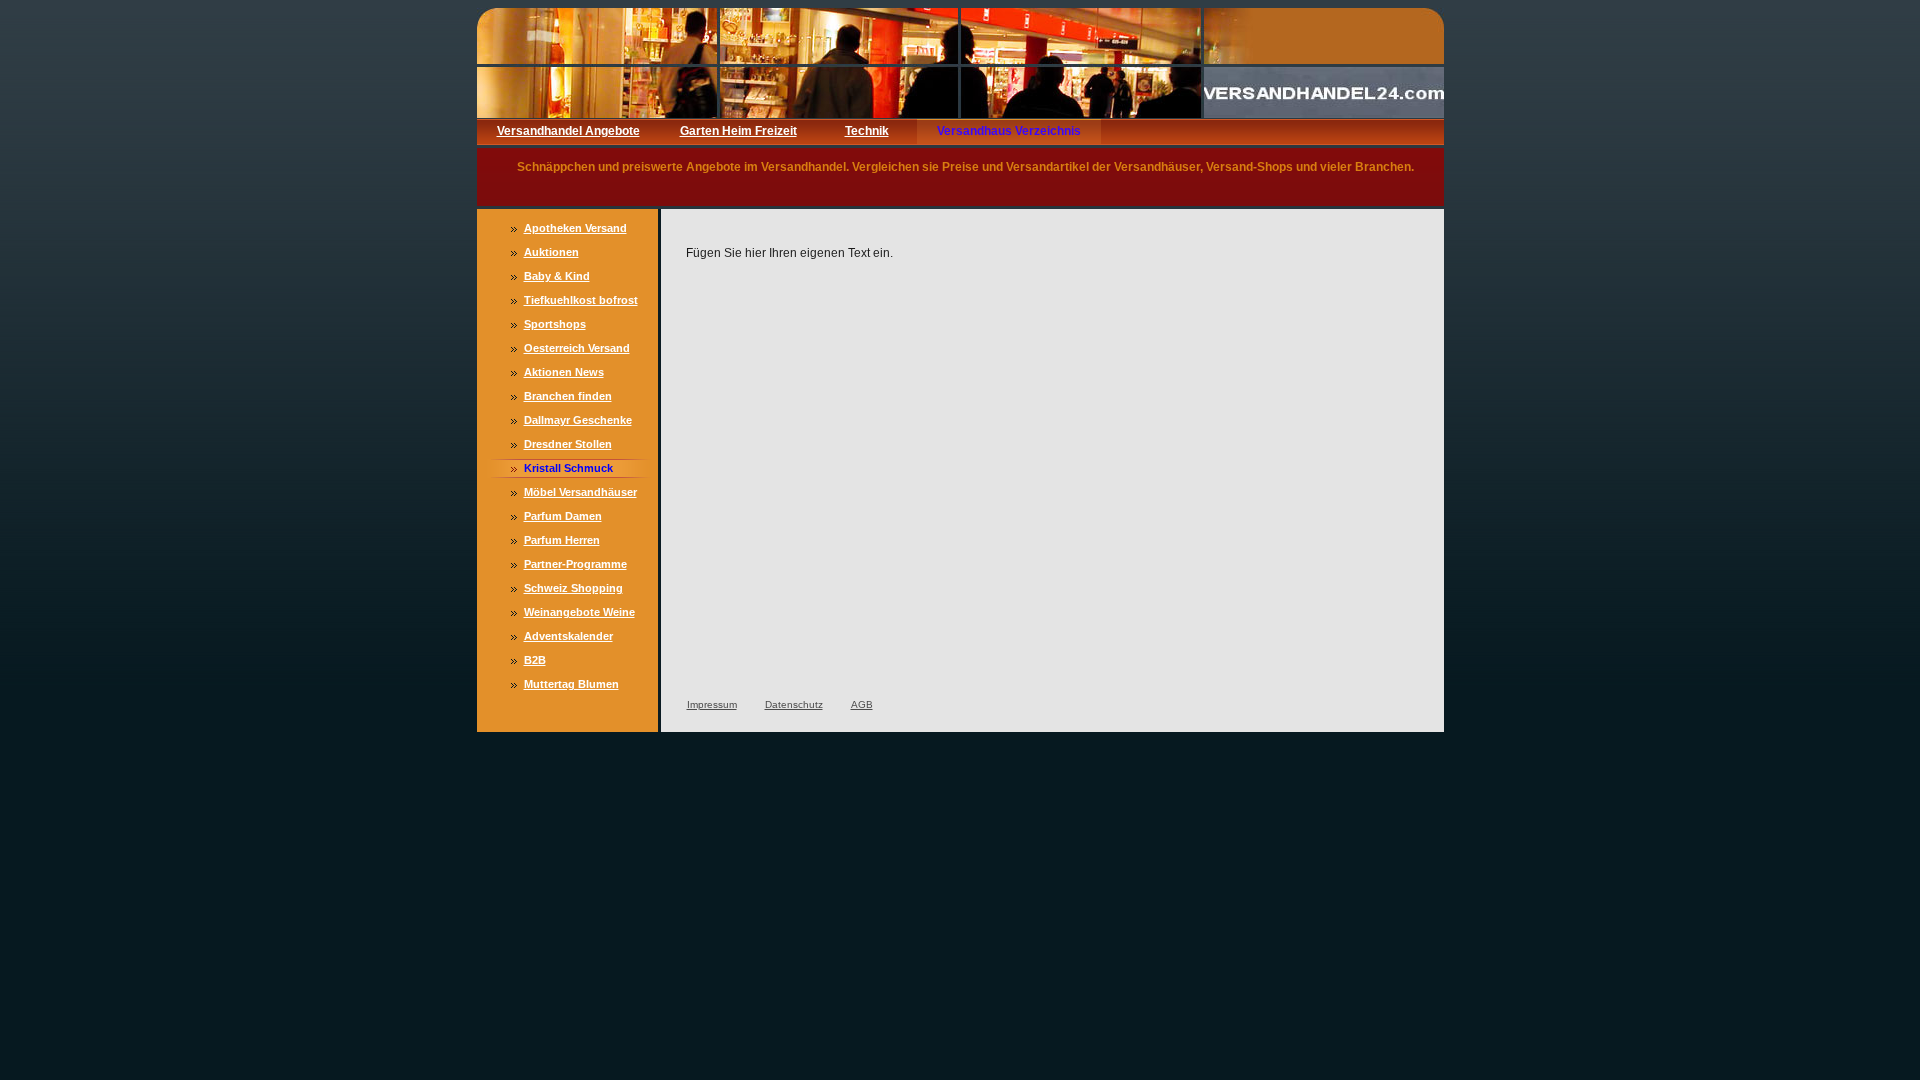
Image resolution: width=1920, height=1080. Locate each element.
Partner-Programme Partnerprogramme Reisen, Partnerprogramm (575, 566)
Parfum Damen (563, 516)
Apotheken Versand (575, 228)
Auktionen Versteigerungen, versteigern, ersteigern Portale (583, 254)
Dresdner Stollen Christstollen (568, 446)
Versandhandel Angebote (568, 131)
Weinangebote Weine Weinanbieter (579, 614)
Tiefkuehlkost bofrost (581, 300)
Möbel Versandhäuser (580, 492)
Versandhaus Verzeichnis (1009, 131)
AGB (862, 704)
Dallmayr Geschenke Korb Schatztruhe (578, 422)
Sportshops (555, 324)
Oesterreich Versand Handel (577, 350)
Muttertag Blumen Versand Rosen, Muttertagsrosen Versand (571, 686)
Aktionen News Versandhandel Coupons (564, 374)
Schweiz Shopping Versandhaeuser (573, 590)
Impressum (712, 704)
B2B (535, 660)
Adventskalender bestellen (568, 638)
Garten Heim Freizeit (738, 131)
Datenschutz (794, 704)
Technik (867, 131)
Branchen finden (568, 396)
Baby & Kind (557, 276)
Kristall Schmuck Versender (568, 470)
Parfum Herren (562, 540)
